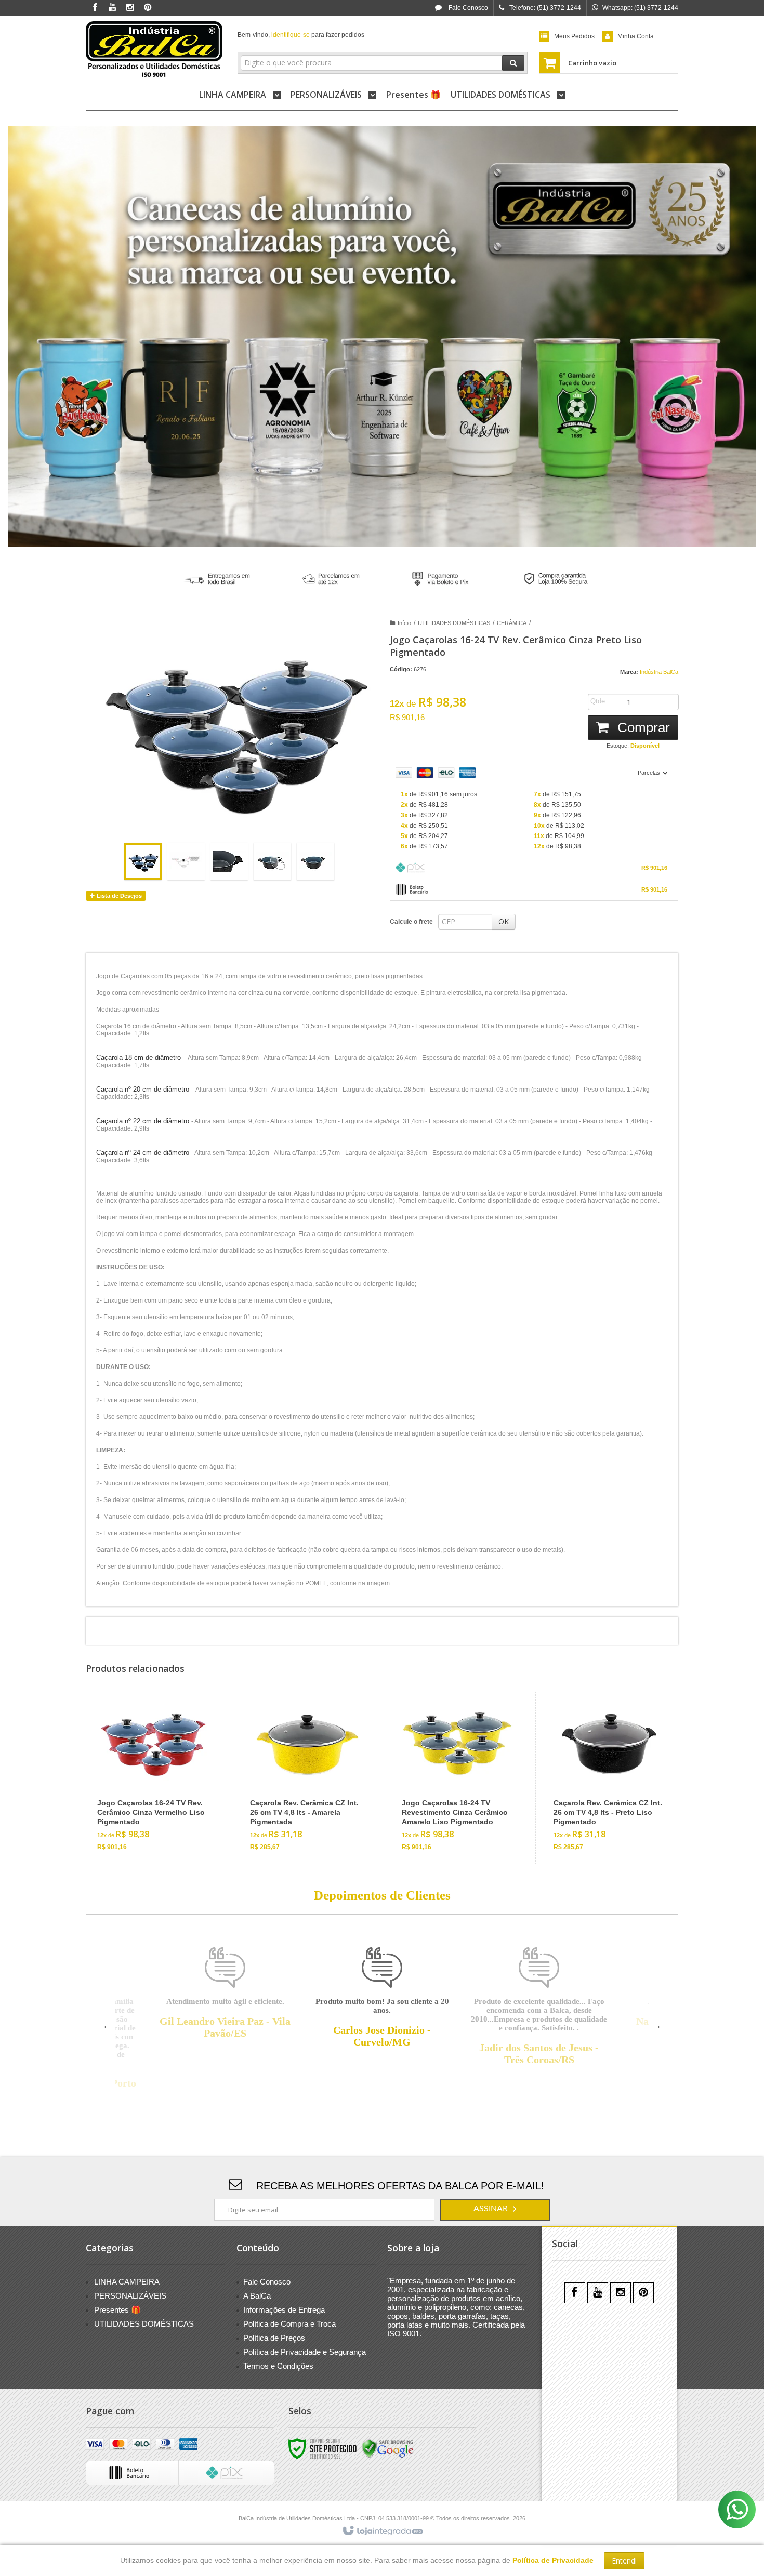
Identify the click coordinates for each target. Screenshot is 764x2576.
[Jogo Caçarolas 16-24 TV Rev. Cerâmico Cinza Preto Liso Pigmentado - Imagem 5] (315, 861)
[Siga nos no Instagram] (130, 8)
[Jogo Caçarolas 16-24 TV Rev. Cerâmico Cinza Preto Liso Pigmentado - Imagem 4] (272, 861)
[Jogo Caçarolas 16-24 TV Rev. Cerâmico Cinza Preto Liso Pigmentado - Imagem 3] (229, 861)
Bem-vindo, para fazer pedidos (301, 35)
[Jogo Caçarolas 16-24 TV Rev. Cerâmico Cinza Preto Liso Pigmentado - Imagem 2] (186, 861)
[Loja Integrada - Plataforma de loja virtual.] (382, 2531)
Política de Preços (274, 2338)
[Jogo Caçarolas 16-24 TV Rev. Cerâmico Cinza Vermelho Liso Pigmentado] (153, 1778)
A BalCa (257, 2296)
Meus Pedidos (574, 36)
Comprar (642, 727)
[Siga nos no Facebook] (95, 8)
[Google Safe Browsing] (388, 2448)
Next (656, 2025)
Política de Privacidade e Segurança (305, 2352)
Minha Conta (636, 36)
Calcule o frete (411, 922)
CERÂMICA (512, 623)
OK (504, 921)
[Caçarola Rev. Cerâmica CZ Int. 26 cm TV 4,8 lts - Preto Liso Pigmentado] (609, 1778)
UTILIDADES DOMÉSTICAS (454, 623)
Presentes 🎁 (117, 2310)
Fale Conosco (467, 8)
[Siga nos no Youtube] (112, 8)
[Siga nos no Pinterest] (148, 8)
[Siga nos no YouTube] (598, 2293)
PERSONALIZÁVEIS (130, 2296)
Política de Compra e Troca (289, 2324)
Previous (108, 2025)
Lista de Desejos (118, 896)
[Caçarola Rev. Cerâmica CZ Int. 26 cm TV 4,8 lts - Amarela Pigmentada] (305, 1778)
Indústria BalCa (659, 672)
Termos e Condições (278, 2366)
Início (404, 623)
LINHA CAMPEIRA (127, 2282)
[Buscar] (513, 63)
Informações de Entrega (284, 2310)
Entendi (624, 2561)
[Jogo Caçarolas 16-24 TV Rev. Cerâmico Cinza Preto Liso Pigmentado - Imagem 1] (143, 861)
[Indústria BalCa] (154, 50)
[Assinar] (495, 2210)
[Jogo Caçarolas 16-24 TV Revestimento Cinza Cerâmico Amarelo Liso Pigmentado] (457, 1778)
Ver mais (159, 1816)
